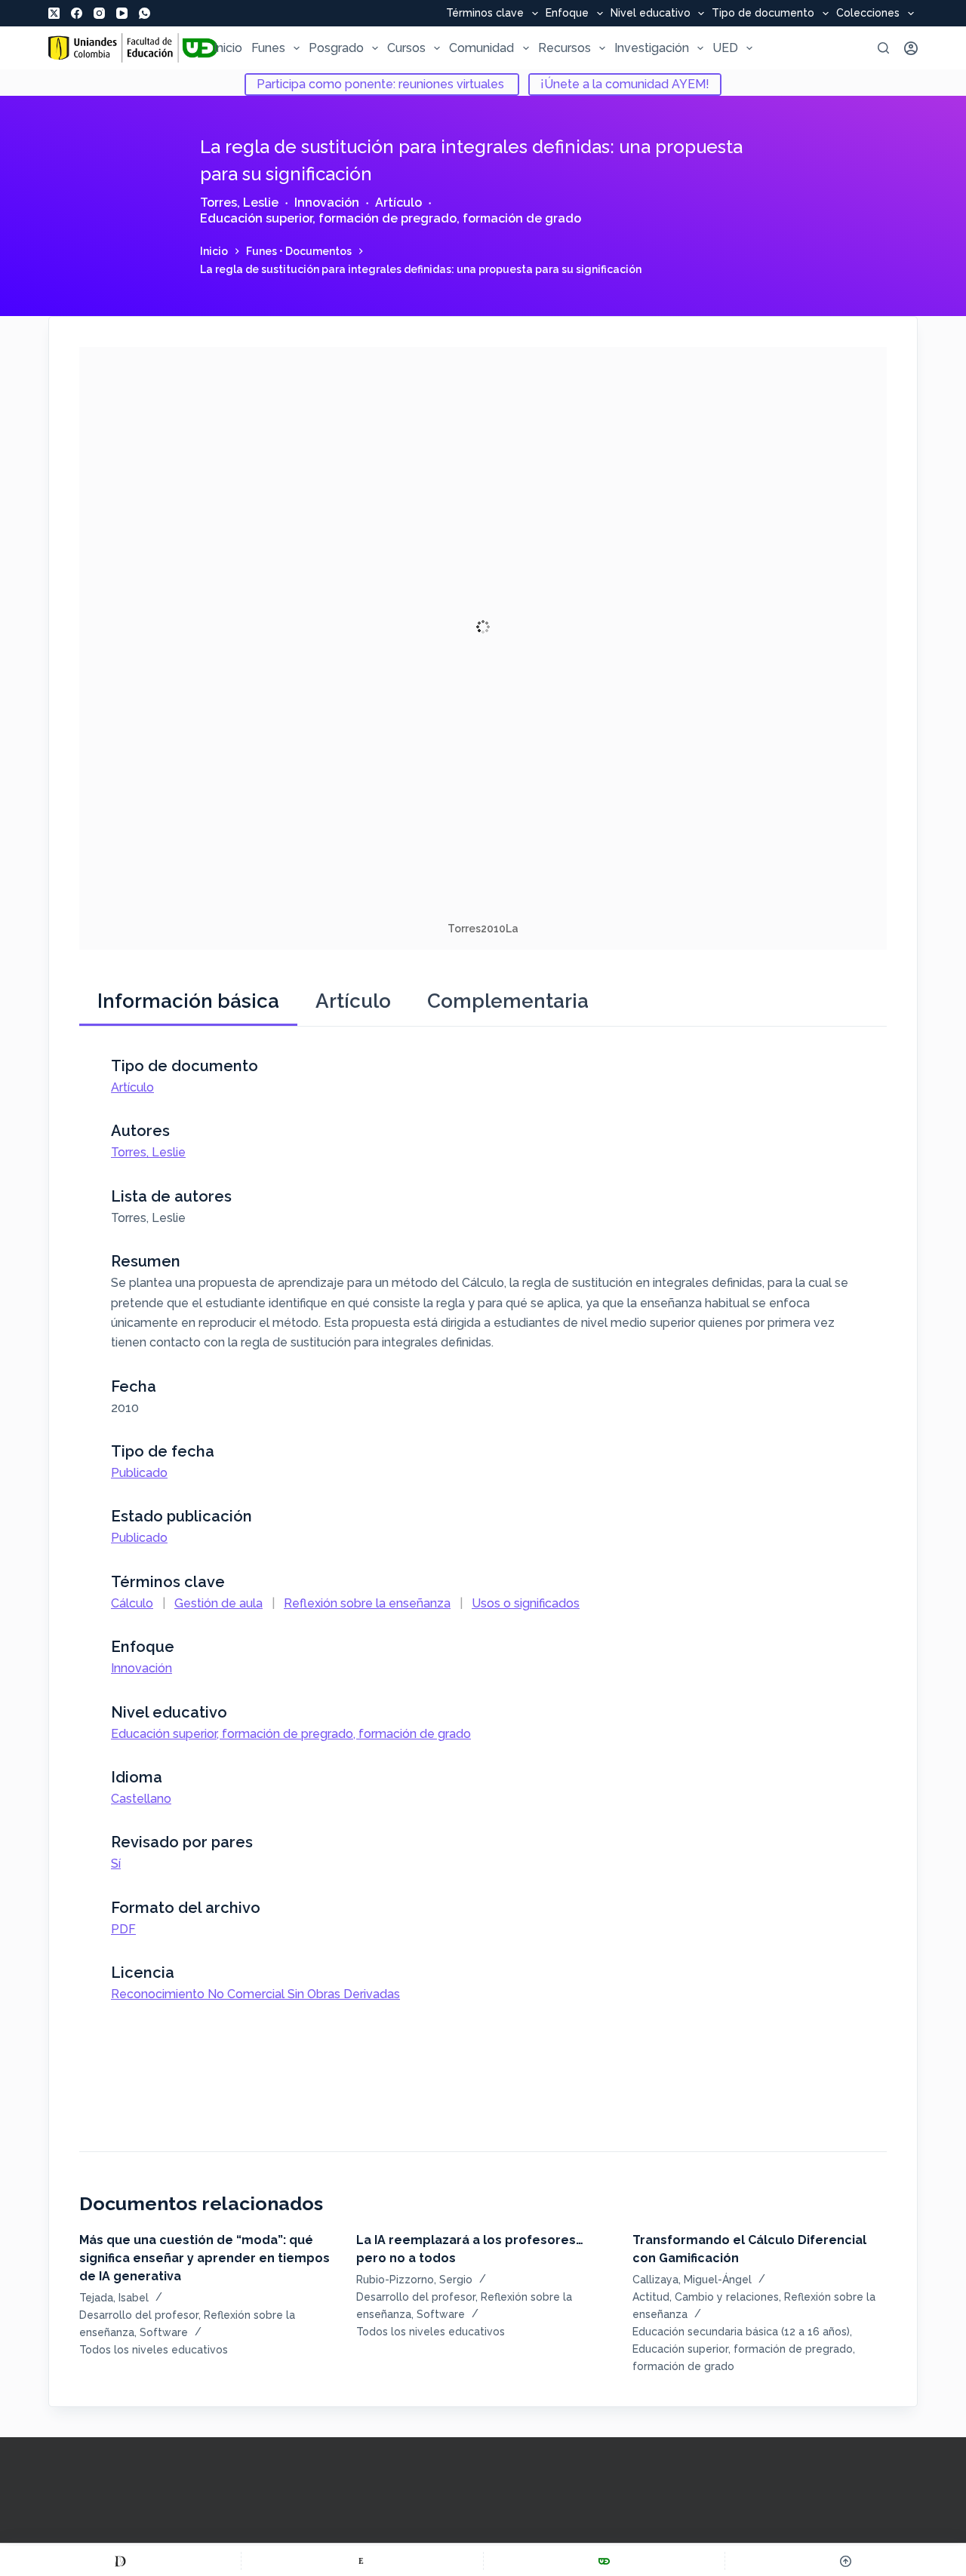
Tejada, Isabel (114, 2298)
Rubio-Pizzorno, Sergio (414, 2280)
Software (164, 2332)
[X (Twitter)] (54, 13)
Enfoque (567, 14)
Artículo (398, 203)
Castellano (141, 1799)
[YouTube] (122, 13)
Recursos (565, 48)
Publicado (139, 1473)
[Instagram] (99, 13)
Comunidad (481, 48)
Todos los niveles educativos (154, 2350)
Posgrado (336, 48)
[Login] (911, 48)
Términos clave (485, 14)
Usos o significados (526, 1603)
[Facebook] (77, 13)
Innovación (327, 203)
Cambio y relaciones (727, 2297)
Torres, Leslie (239, 203)
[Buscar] (883, 48)
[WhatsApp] (145, 13)
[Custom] (120, 2561)
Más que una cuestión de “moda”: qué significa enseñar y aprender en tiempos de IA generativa (205, 2258)
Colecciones (868, 14)
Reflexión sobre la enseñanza (367, 1603)
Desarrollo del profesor (139, 2315)
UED (725, 48)
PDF (123, 1929)
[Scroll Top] (846, 2561)
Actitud (651, 2297)
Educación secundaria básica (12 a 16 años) (741, 2332)
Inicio (228, 48)
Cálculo (132, 1603)
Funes (268, 48)
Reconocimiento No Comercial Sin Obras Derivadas (255, 1994)
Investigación (652, 48)
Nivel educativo (651, 14)
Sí (116, 1864)
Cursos (406, 48)
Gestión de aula (218, 1603)
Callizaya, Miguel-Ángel (692, 2280)
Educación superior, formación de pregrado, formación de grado (391, 218)
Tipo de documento (763, 14)
